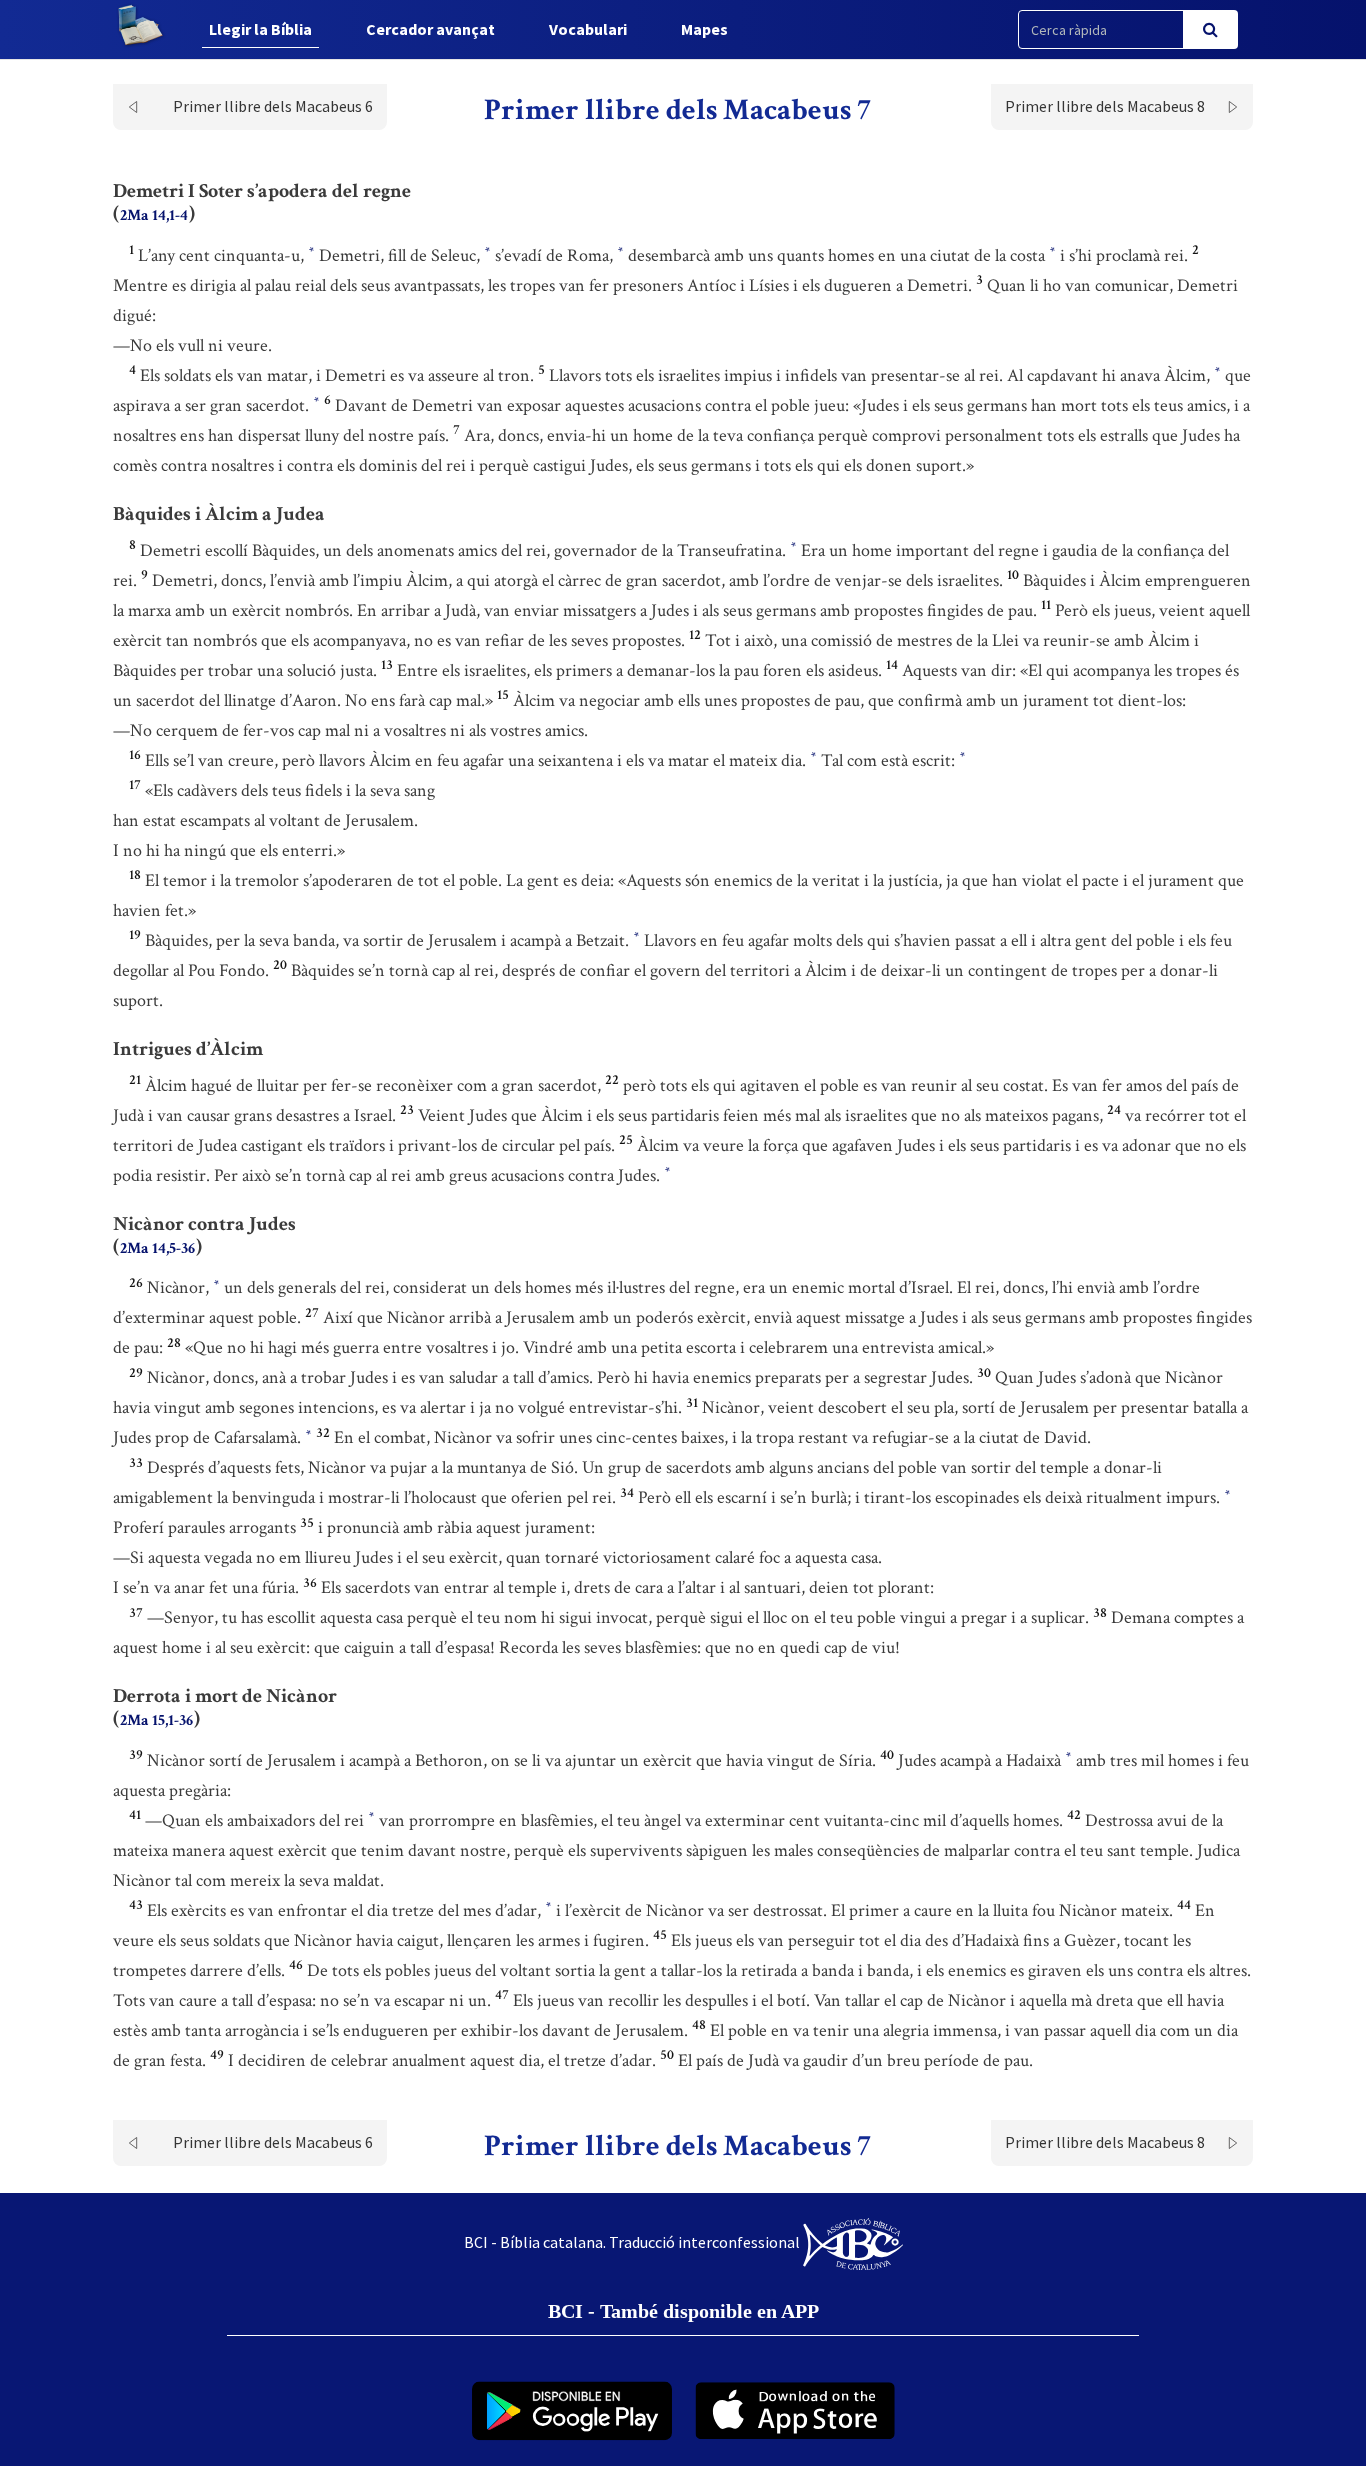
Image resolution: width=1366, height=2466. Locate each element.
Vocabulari (588, 29)
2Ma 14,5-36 (157, 1248)
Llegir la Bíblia (260, 29)
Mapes (704, 29)
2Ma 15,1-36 (156, 1720)
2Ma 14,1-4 (154, 215)
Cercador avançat (430, 29)
